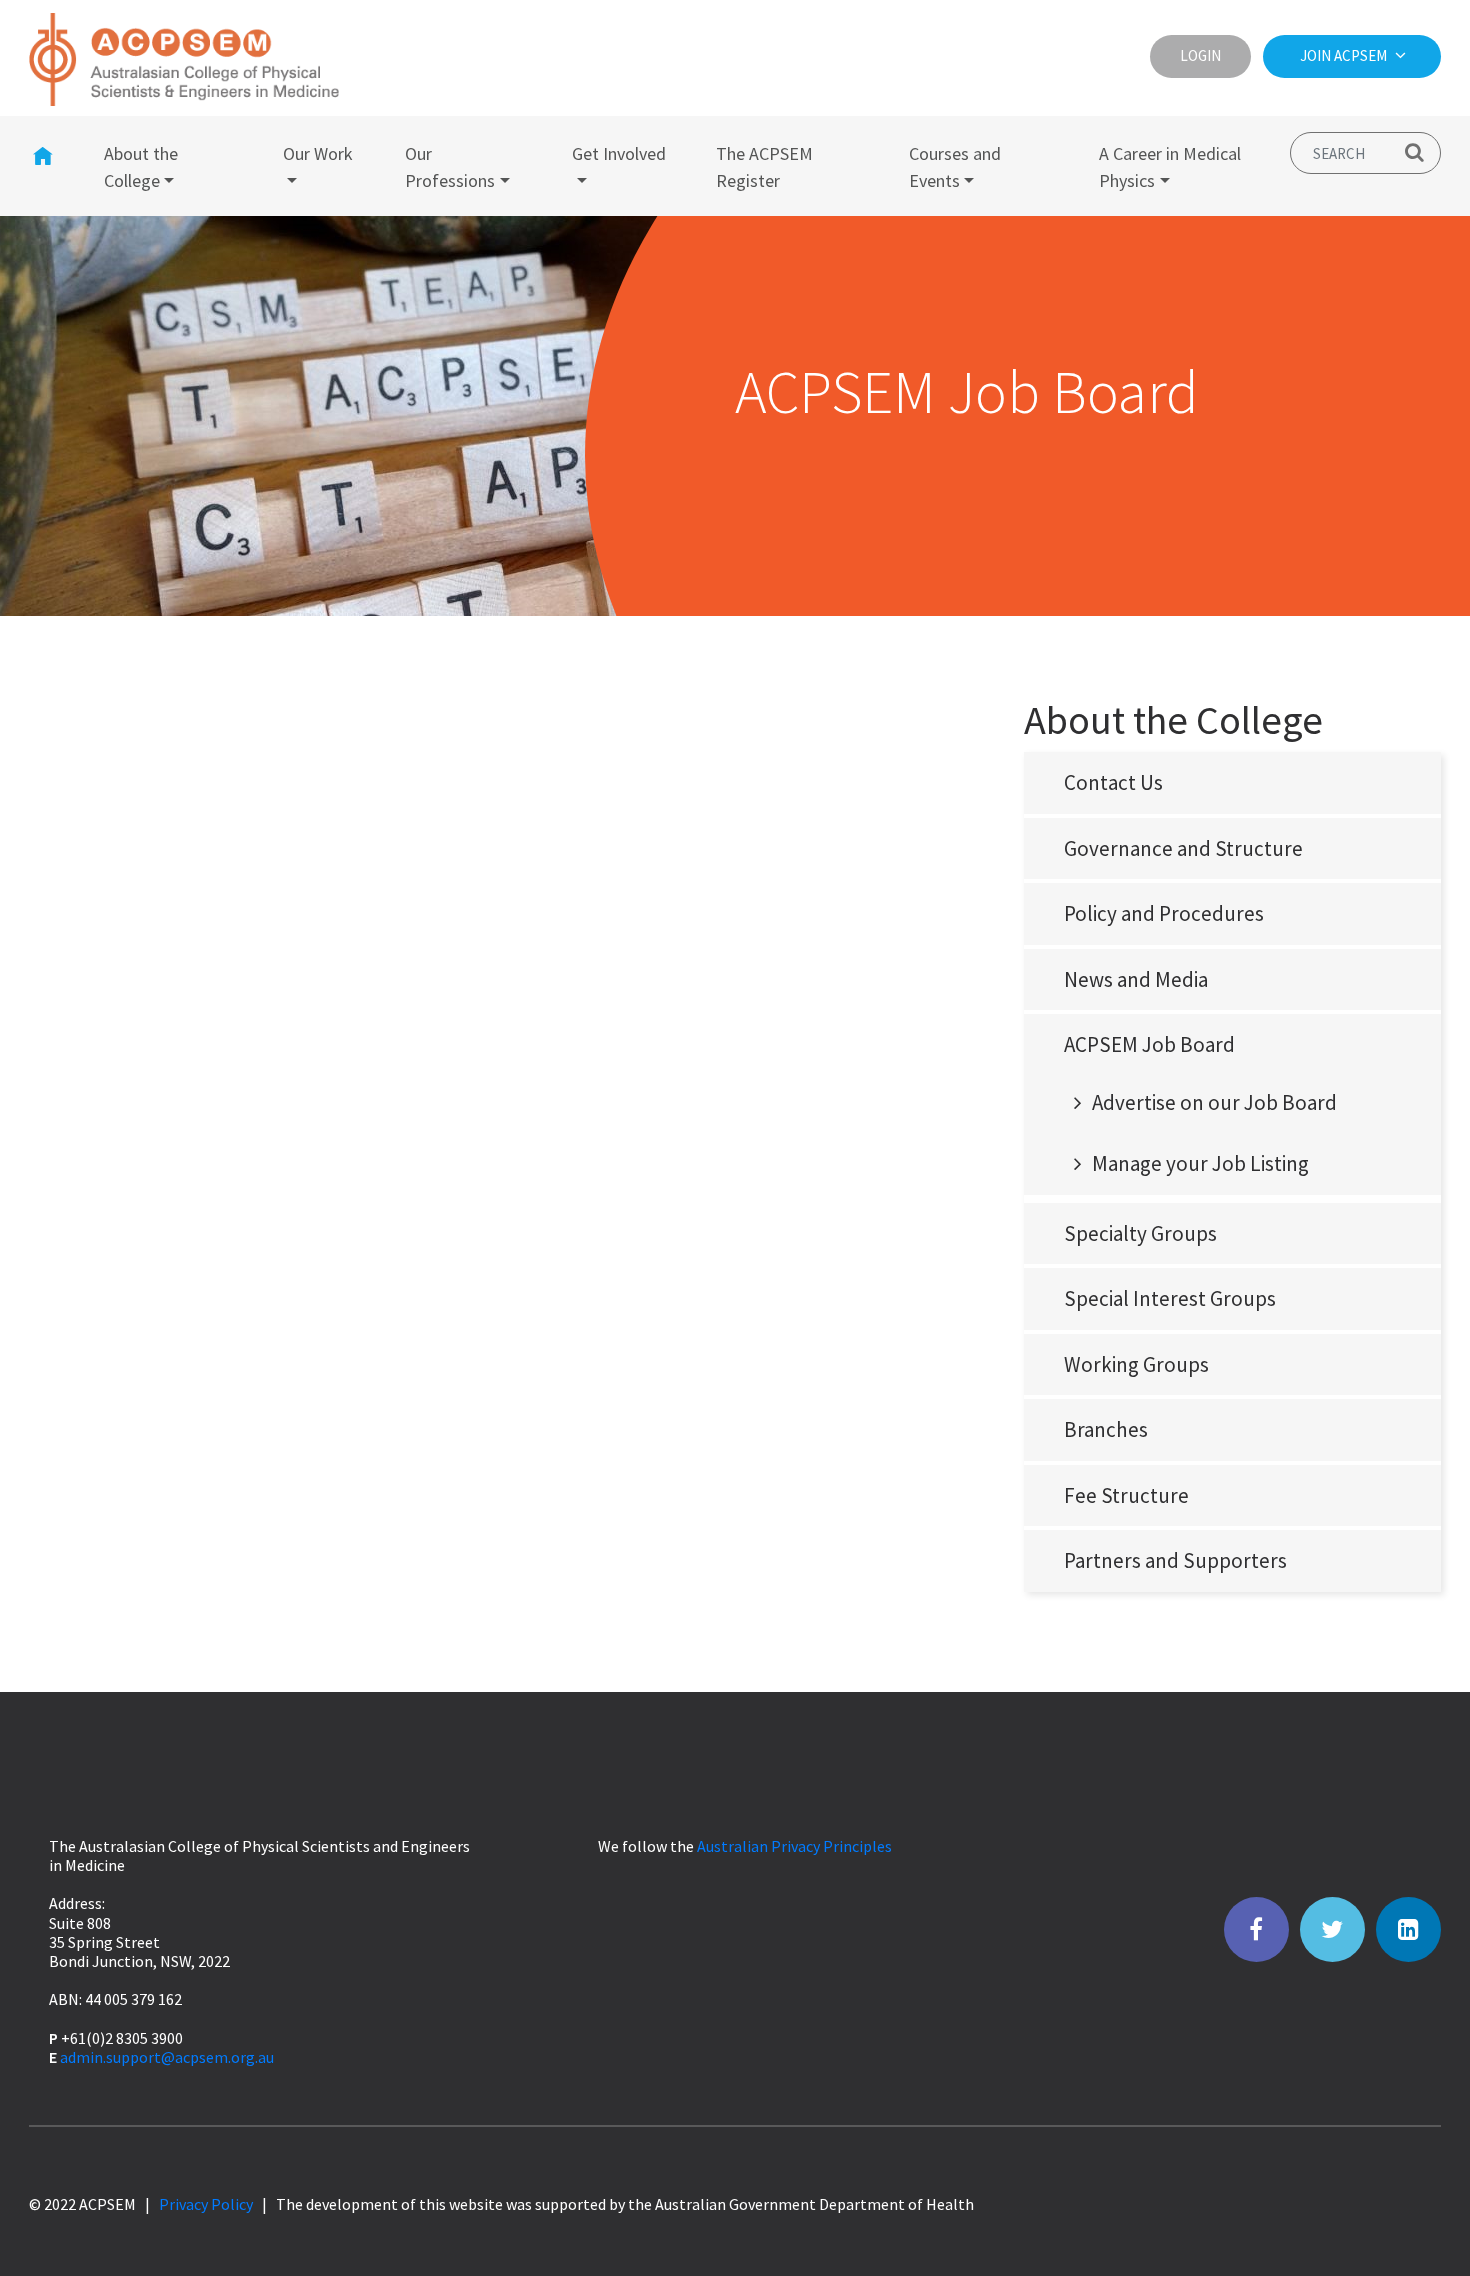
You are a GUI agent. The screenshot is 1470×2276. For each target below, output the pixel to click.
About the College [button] (141, 167)
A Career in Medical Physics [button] (1170, 167)
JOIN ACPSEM (1345, 55)
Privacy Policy (206, 2204)
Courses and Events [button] (955, 167)
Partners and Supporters (1175, 1560)
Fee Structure (1126, 1495)
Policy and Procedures (1164, 913)
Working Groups (1136, 1364)
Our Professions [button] (450, 167)
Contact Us (1113, 782)
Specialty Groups (1140, 1233)
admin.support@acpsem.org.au (167, 2057)
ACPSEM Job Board (1149, 1044)
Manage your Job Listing (1200, 1163)
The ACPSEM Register (764, 167)
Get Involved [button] (619, 153)
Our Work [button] (318, 153)
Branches (1106, 1429)
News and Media (1136, 979)
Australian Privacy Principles (794, 1846)
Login (1200, 55)
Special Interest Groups (1170, 1298)
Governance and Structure (1183, 848)
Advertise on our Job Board (1214, 1102)
